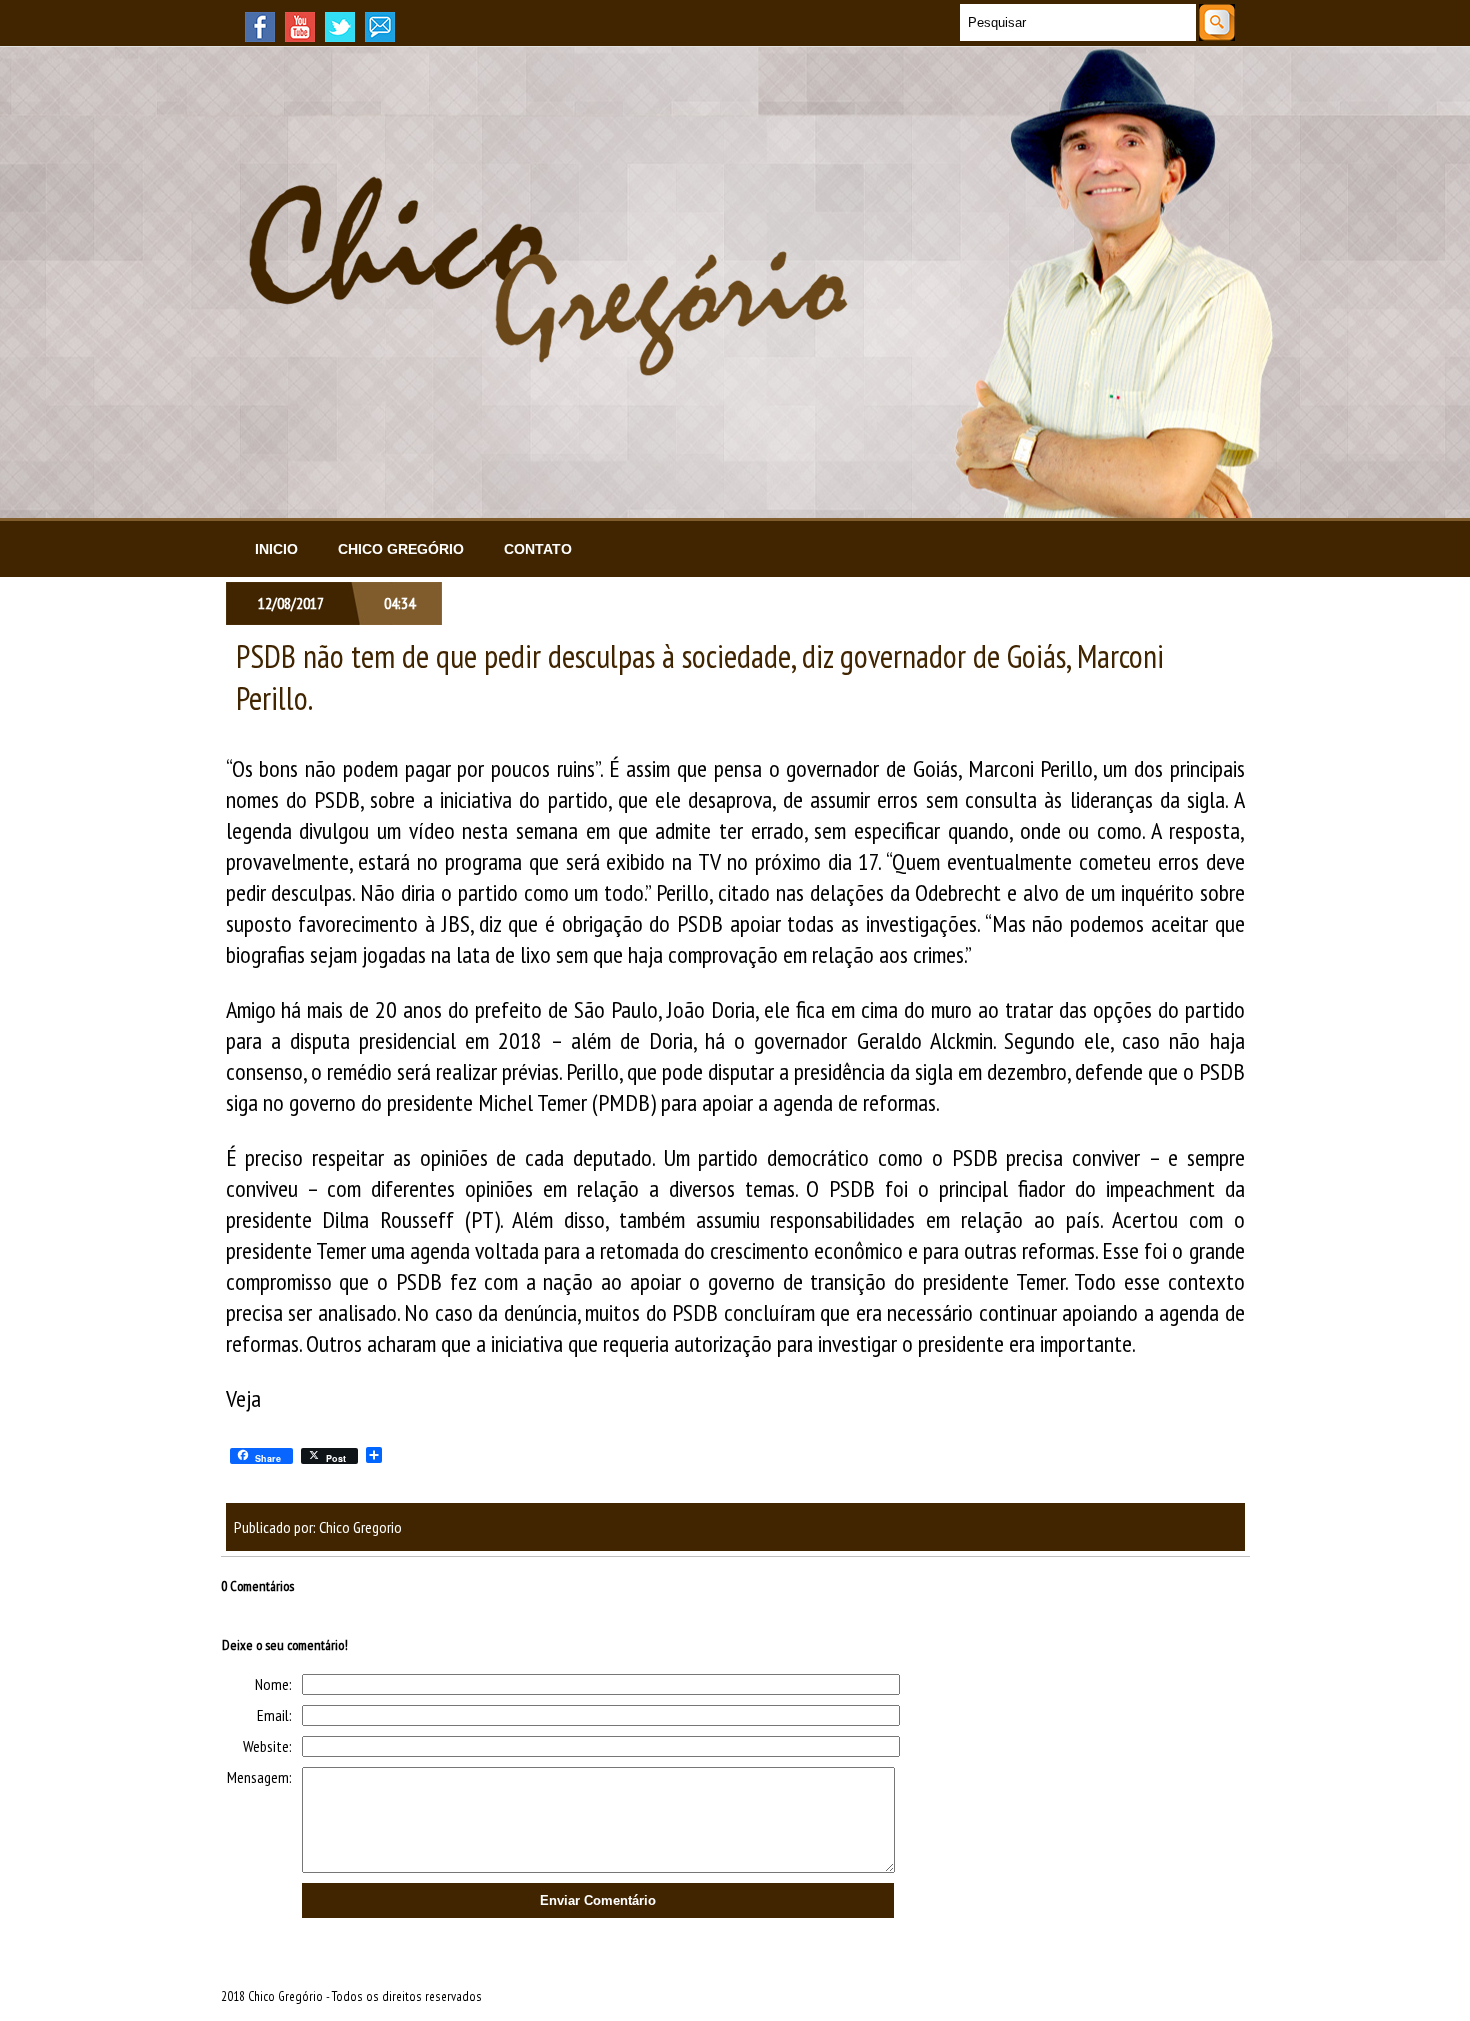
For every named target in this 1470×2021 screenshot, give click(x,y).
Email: (274, 1715)
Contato (538, 549)
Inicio (276, 549)
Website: (267, 1746)
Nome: (273, 1684)
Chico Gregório (401, 549)
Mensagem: (259, 1777)
